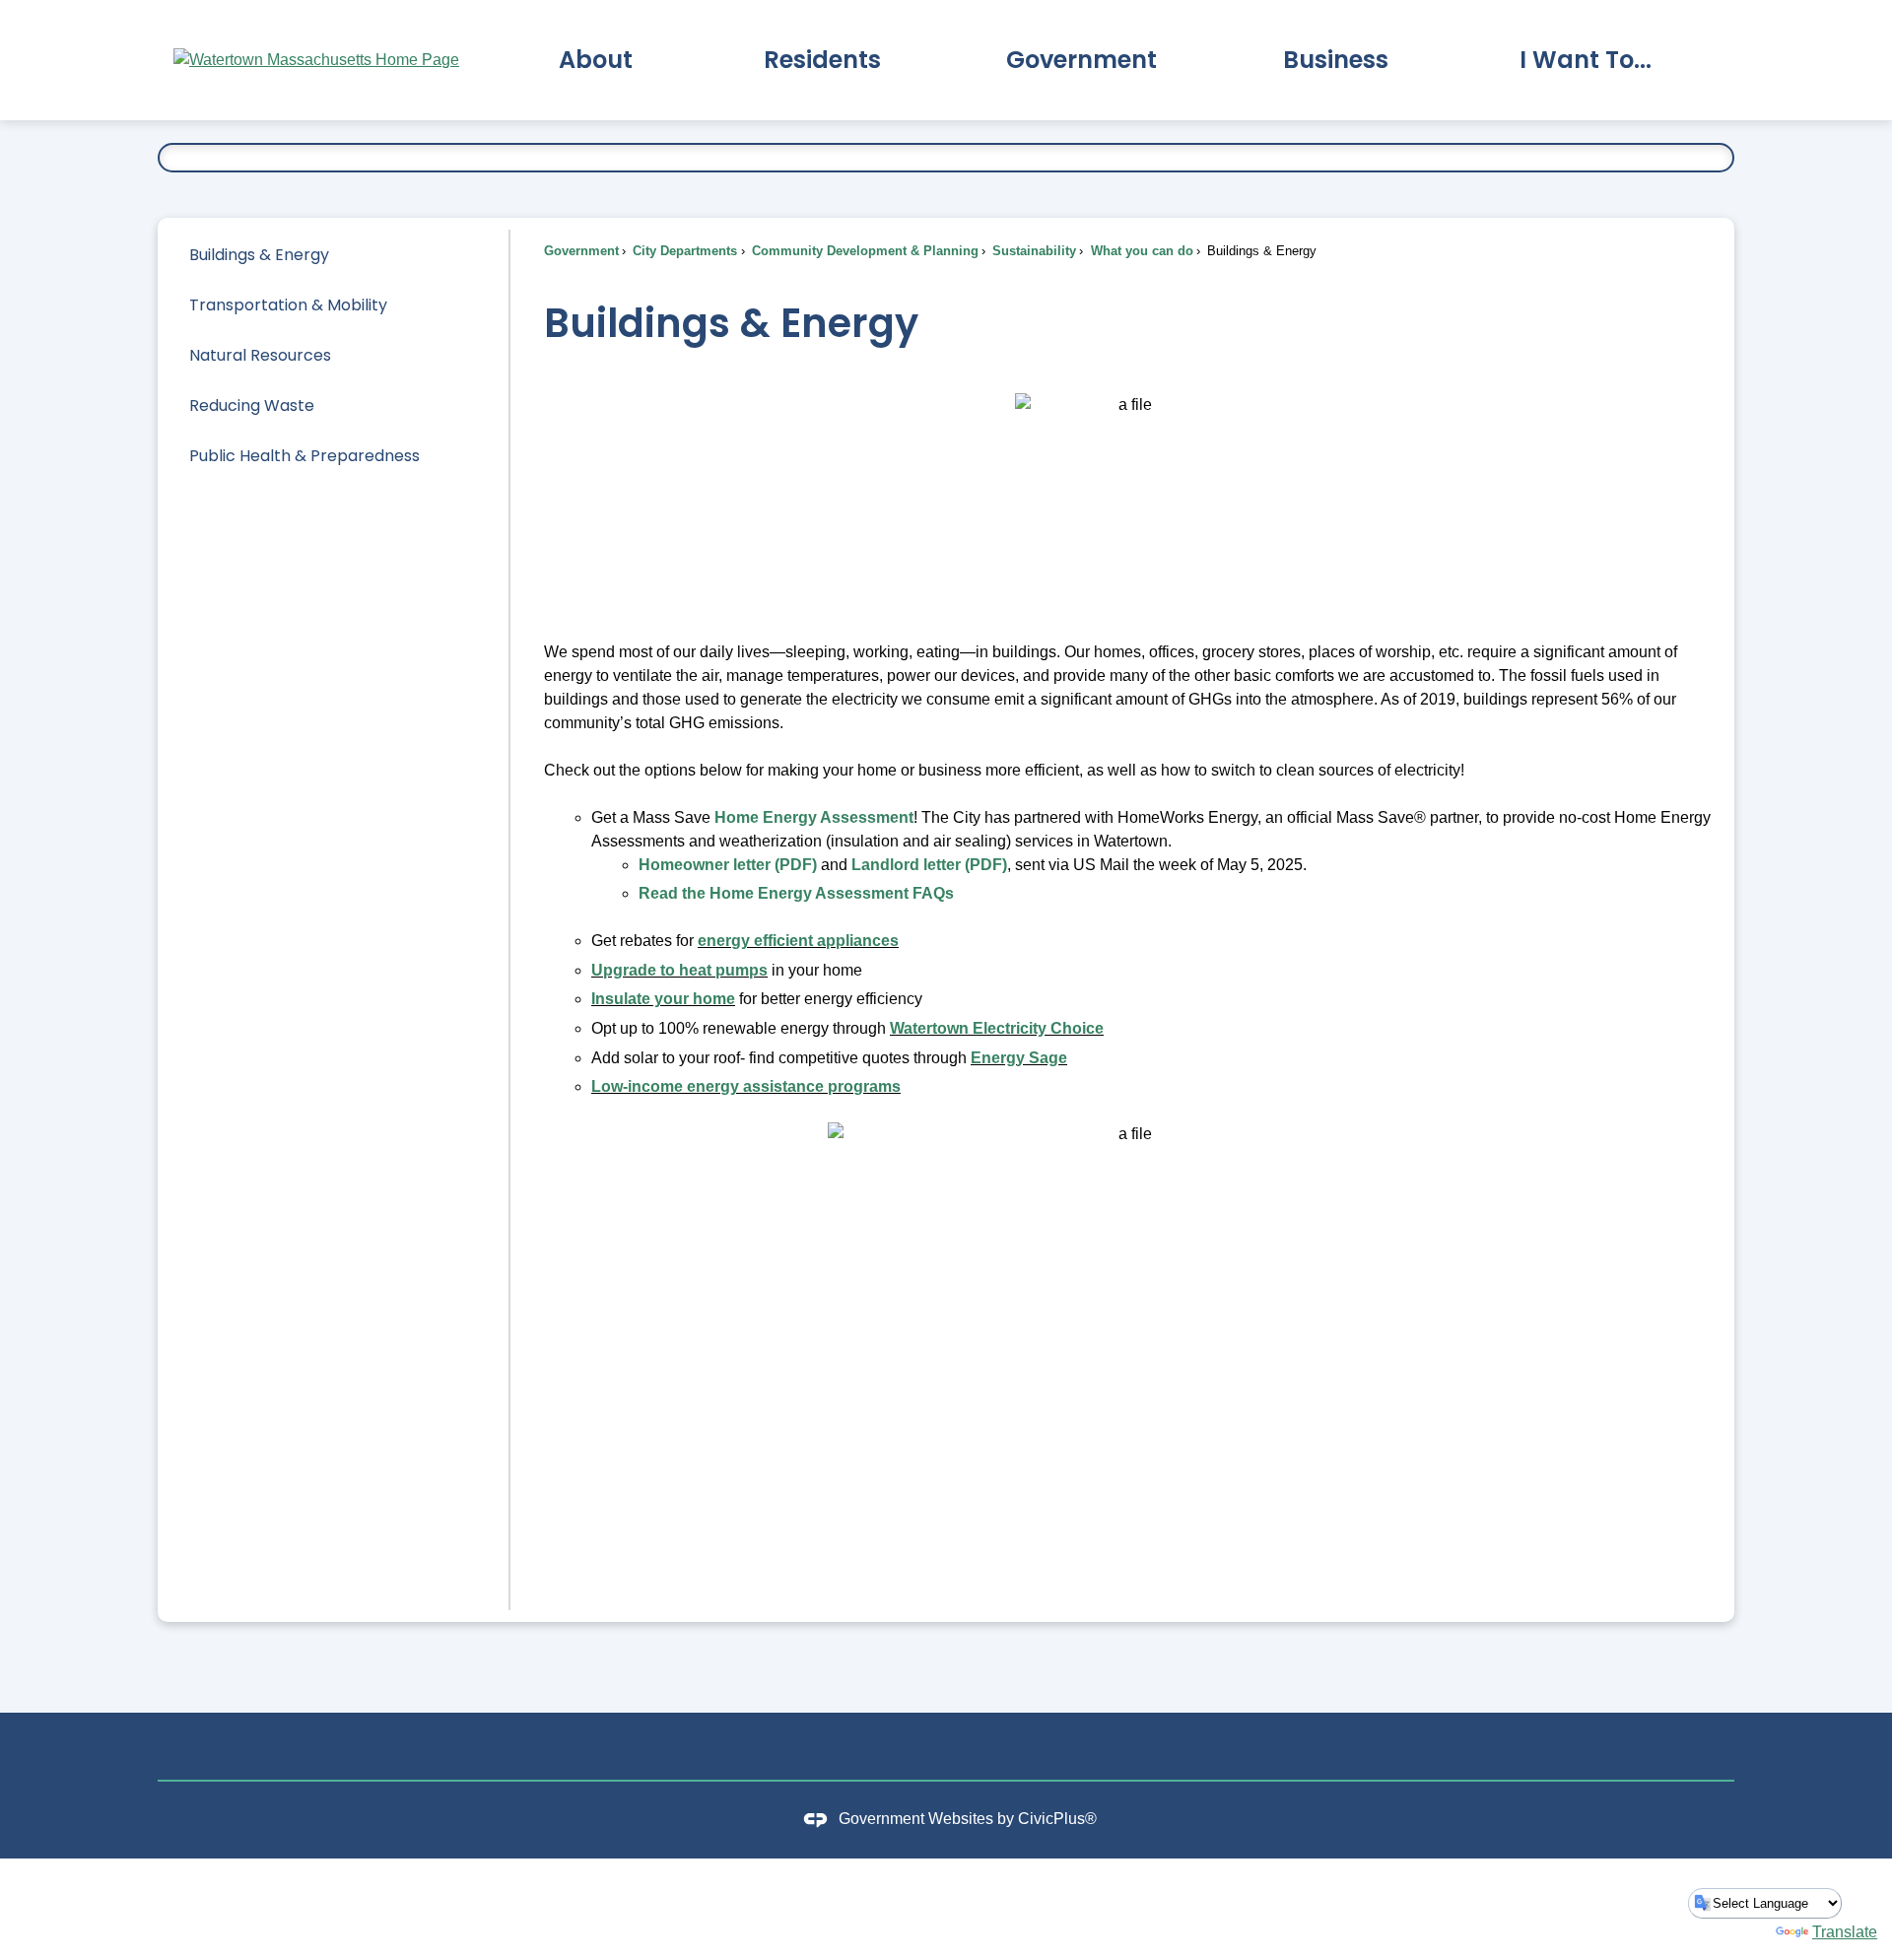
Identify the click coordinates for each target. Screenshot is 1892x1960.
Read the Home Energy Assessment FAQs (796, 893)
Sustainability (1032, 251)
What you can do (1140, 251)
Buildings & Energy (259, 255)
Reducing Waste (252, 406)
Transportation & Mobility (288, 305)
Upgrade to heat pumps (679, 970)
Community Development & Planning (863, 251)
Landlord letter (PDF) (929, 865)
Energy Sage (1019, 1058)
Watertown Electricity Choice (997, 1028)
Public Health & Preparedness (304, 456)
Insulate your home (663, 999)
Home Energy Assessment (814, 817)
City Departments (683, 251)
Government (581, 251)
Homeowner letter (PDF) (728, 865)
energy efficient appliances (798, 941)
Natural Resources (260, 355)
